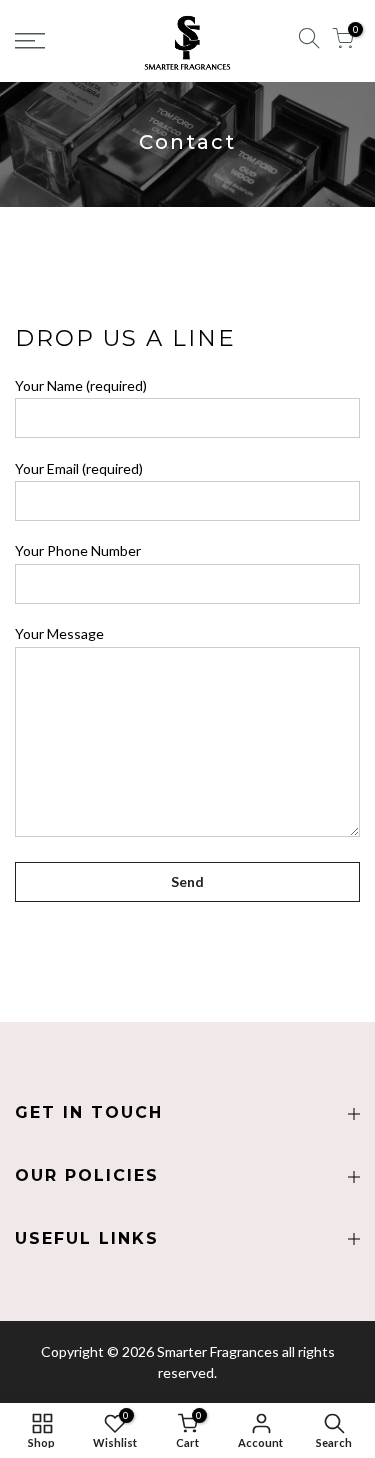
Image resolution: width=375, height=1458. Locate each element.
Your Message (59, 633)
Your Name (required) (81, 385)
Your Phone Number (78, 550)
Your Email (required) (79, 468)
